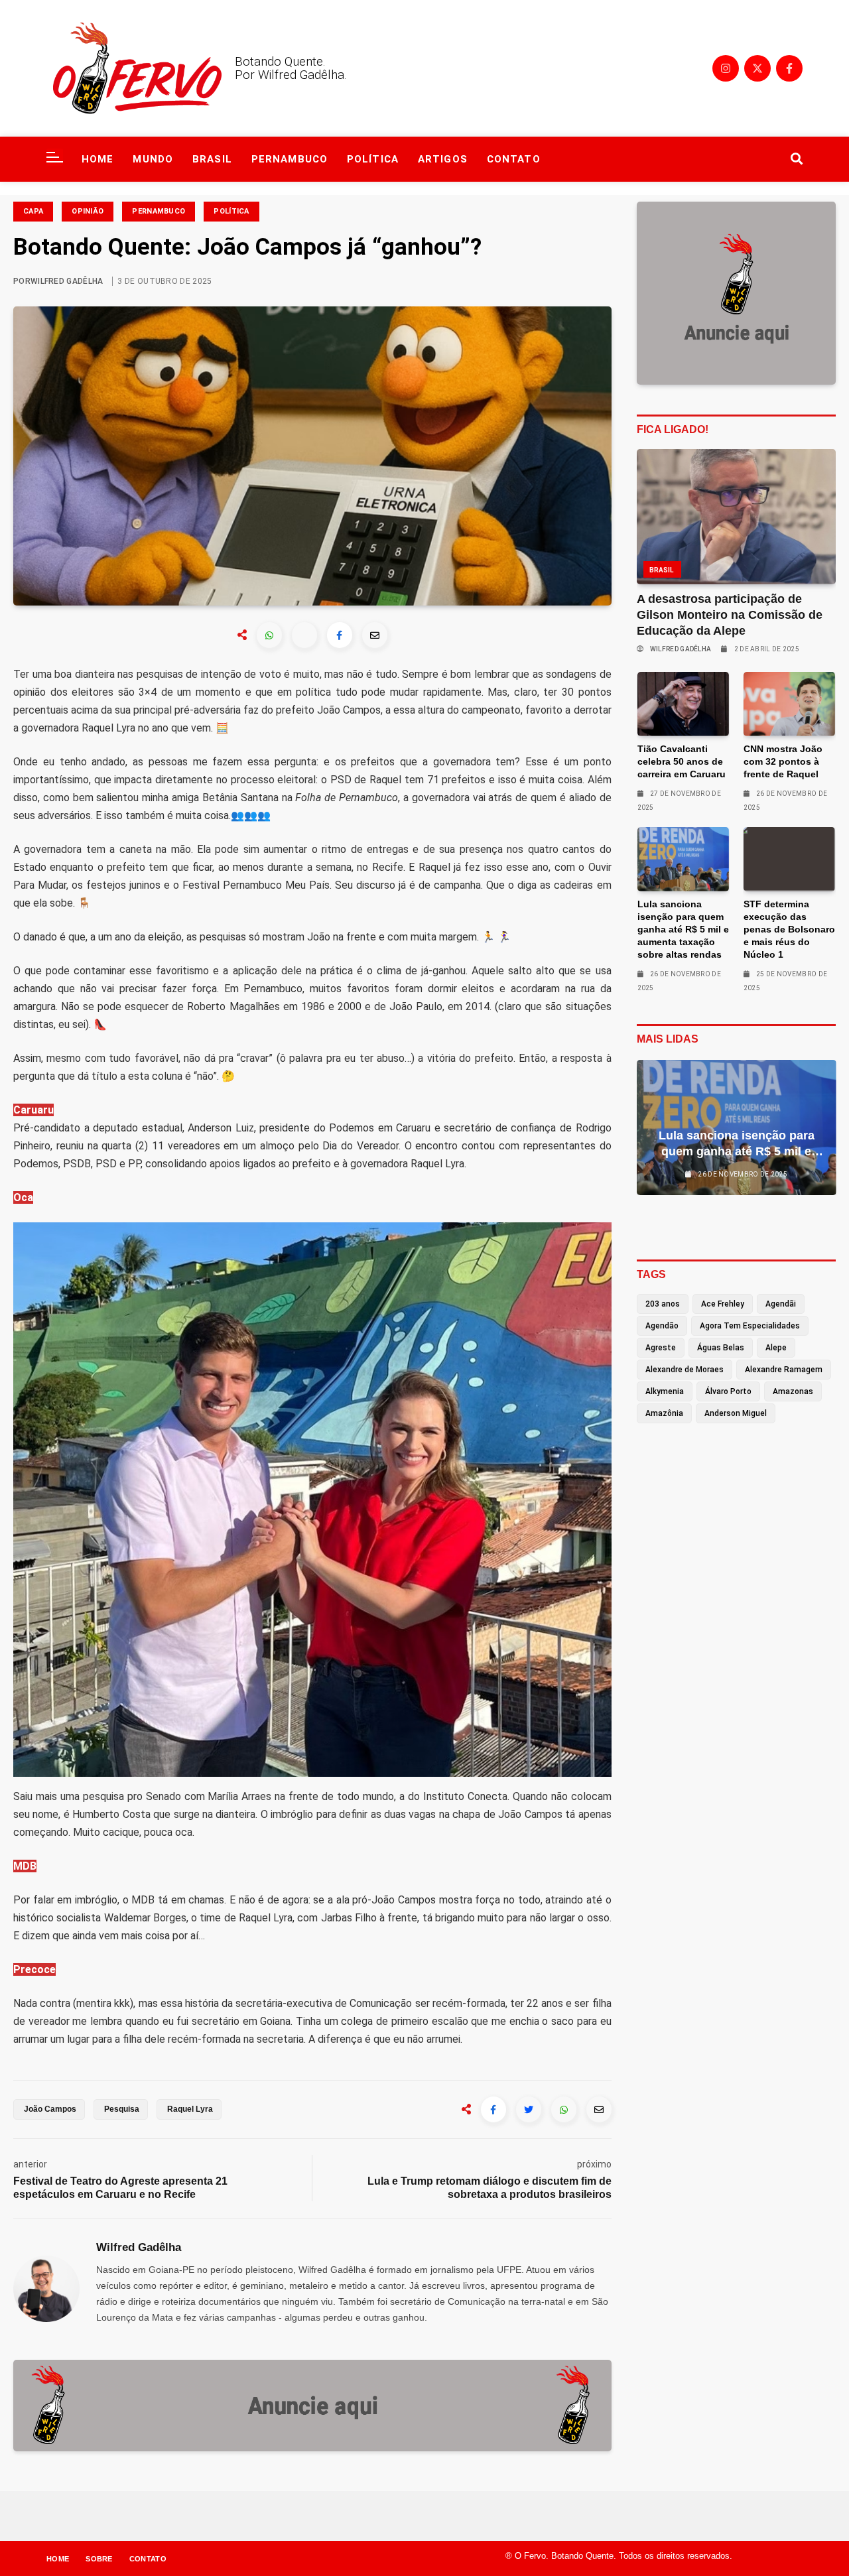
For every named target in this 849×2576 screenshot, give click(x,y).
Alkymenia (665, 1391)
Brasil (212, 159)
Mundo (153, 159)
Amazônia (664, 1413)
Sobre (99, 2559)
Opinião (88, 211)
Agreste (661, 1348)
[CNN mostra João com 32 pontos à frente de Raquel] (789, 704)
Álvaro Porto (728, 1391)
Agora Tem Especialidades (750, 1326)
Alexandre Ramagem (784, 1370)
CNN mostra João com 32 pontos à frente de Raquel (783, 761)
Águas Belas (721, 1348)
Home (98, 159)
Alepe (776, 1348)
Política (373, 159)
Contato (514, 159)
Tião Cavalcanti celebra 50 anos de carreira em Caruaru (682, 761)
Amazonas (793, 1391)
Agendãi (781, 1304)
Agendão (662, 1326)
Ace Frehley (723, 1304)
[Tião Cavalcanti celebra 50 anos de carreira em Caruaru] (683, 704)
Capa (33, 211)
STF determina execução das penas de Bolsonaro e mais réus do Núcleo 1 (789, 929)
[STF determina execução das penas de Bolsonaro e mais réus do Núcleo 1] (789, 859)
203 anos (663, 1304)
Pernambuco (290, 159)
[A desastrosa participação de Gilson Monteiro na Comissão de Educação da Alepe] (737, 517)
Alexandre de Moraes (685, 1370)
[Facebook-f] (789, 68)
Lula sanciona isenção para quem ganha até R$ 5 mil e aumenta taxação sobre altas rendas (683, 929)
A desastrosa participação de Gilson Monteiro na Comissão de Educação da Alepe (730, 615)
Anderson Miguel (736, 1413)
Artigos (443, 159)
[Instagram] (726, 68)
